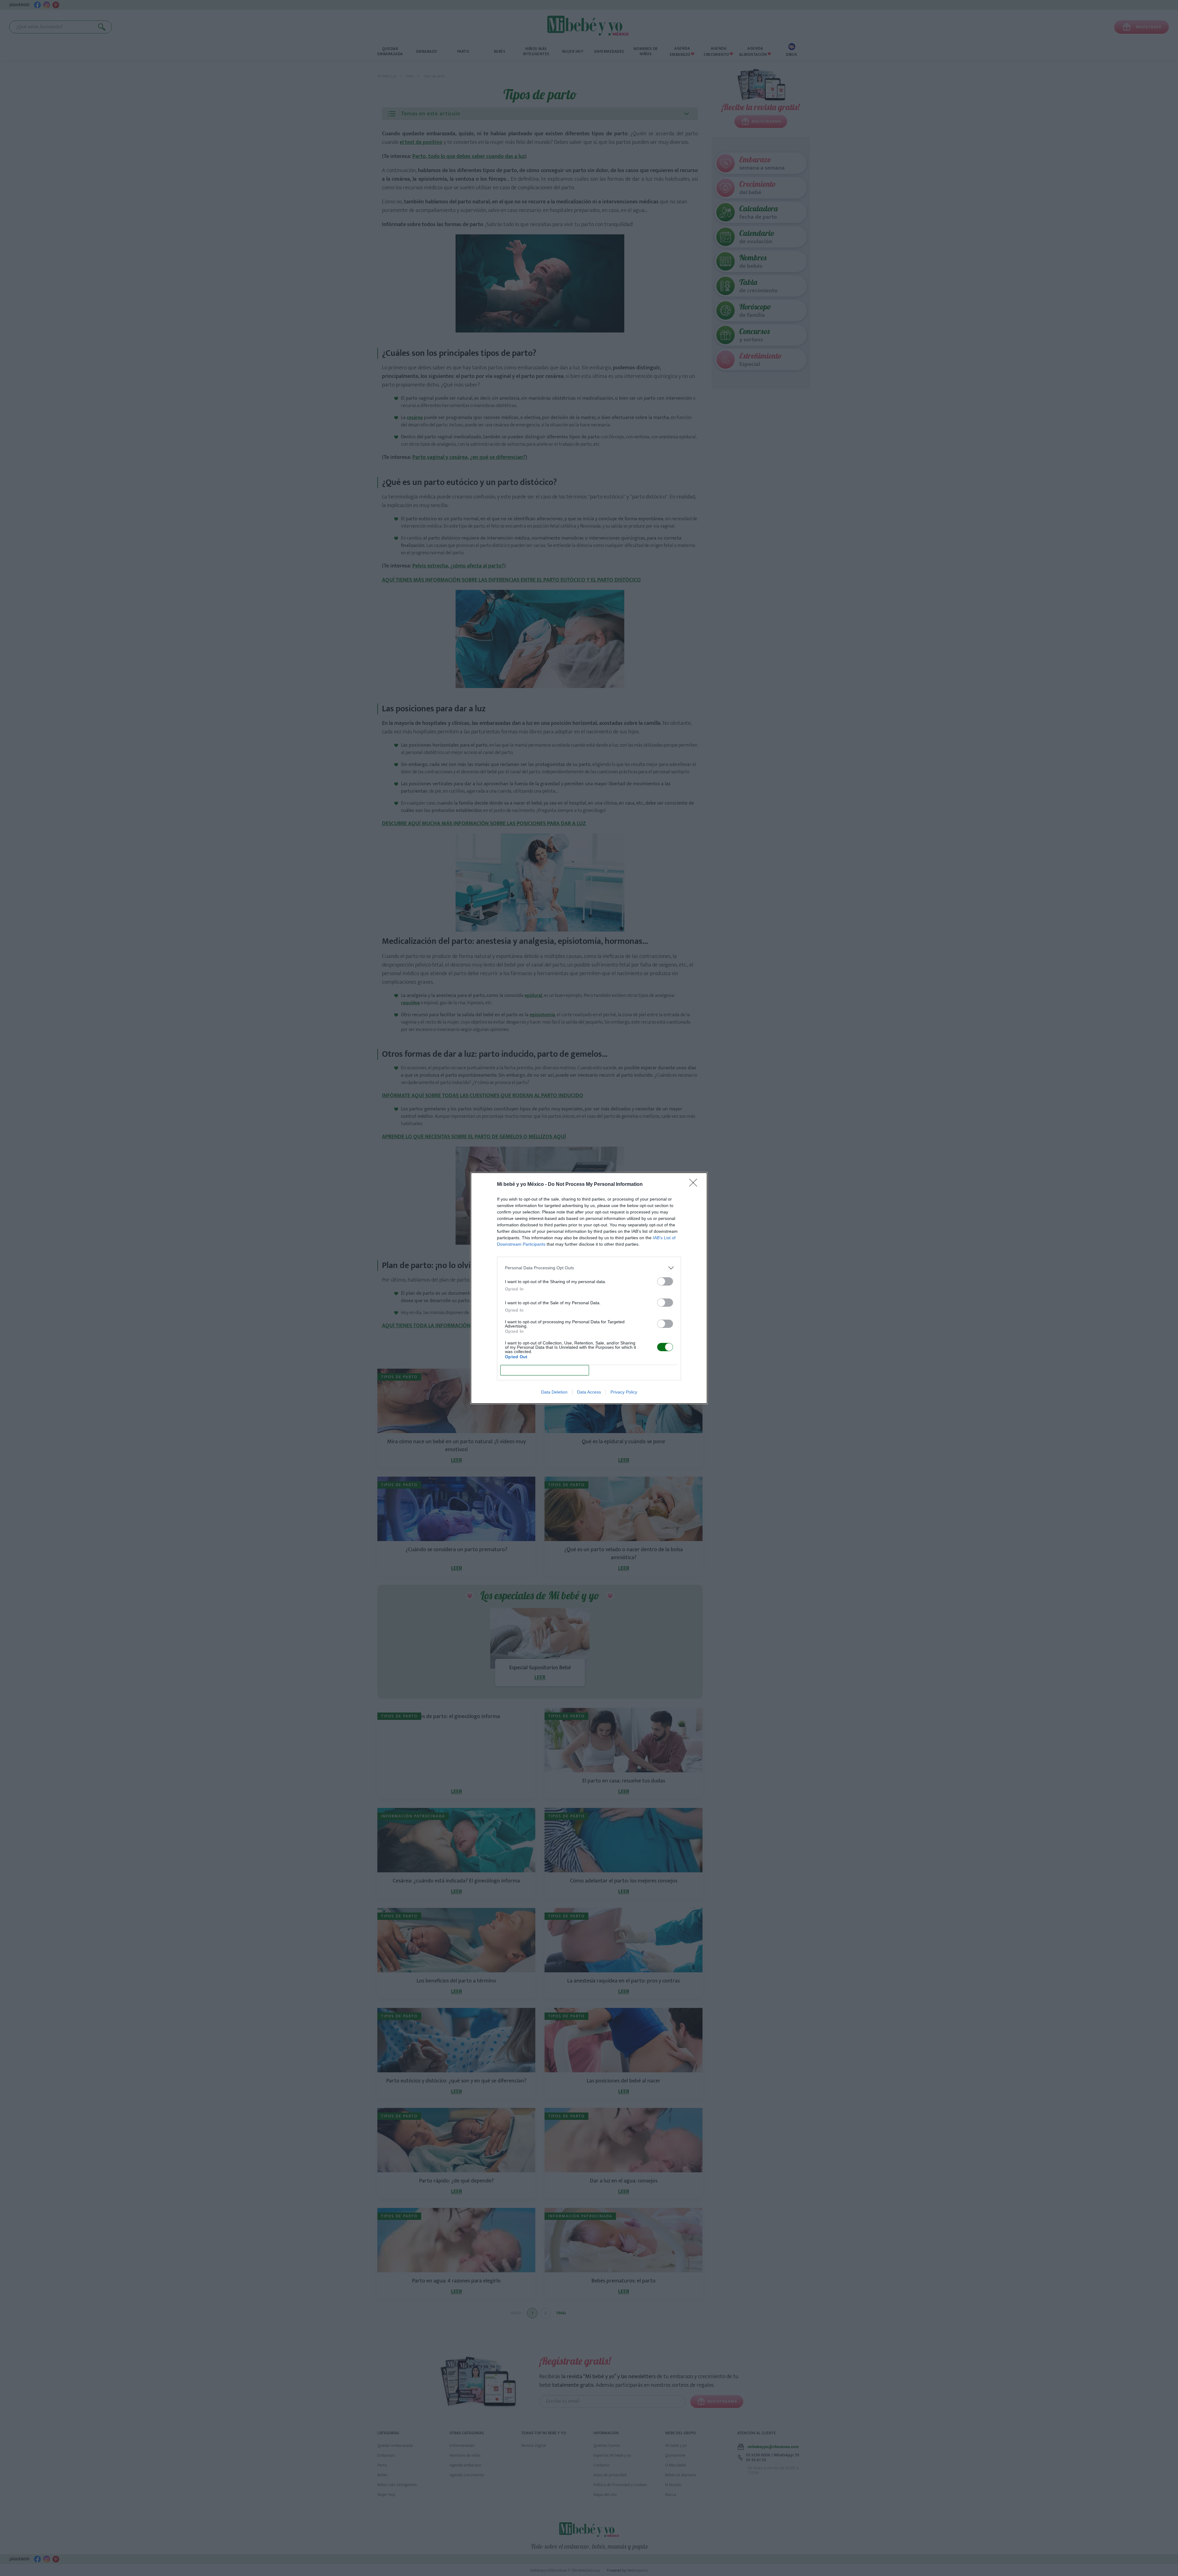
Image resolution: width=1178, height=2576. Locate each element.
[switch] (665, 1281)
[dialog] (589, 1288)
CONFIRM (545, 1370)
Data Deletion (554, 1392)
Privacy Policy (624, 1392)
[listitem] (589, 1268)
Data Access (589, 1392)
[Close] (695, 1185)
